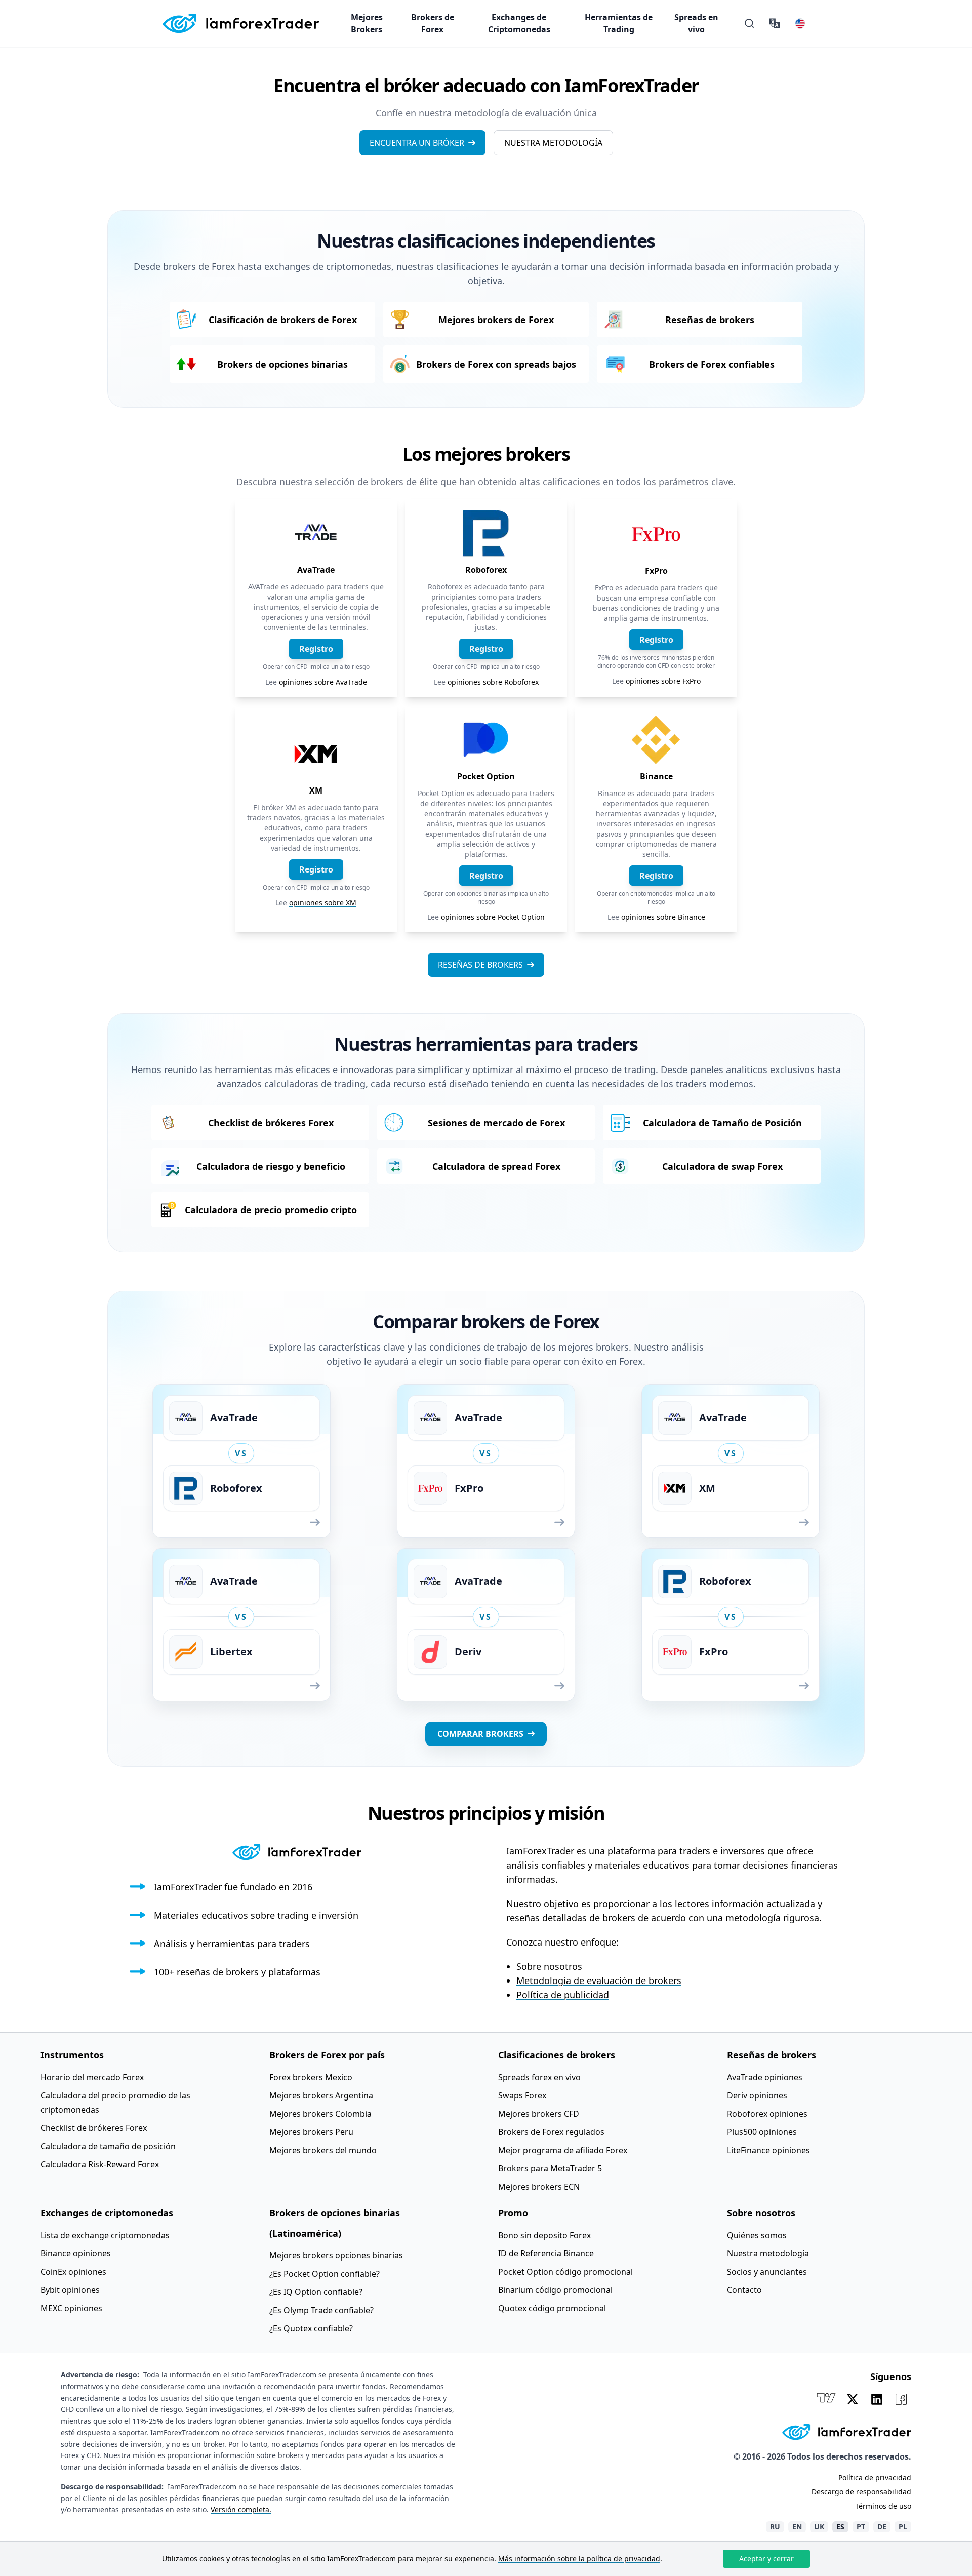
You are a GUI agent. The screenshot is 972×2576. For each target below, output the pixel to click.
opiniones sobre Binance (663, 917)
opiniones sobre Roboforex (493, 682)
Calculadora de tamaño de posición (108, 2146)
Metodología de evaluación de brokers (599, 1980)
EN (797, 2527)
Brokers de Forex (433, 23)
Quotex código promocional (552, 2308)
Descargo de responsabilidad (861, 2492)
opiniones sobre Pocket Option (493, 917)
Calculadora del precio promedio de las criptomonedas (115, 2103)
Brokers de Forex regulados (551, 2132)
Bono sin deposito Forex (544, 2235)
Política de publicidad (563, 1995)
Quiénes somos (757, 2235)
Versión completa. (241, 2509)
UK (819, 2527)
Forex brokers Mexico (311, 2077)
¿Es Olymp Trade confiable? (321, 2310)
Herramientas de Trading (619, 23)
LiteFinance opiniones (768, 2150)
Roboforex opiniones (767, 2114)
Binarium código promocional (555, 2290)
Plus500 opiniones (762, 2132)
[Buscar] (749, 23)
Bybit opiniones (70, 2290)
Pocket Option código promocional (565, 2272)
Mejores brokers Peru (311, 2132)
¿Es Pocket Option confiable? (325, 2274)
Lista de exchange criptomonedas (105, 2235)
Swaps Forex (522, 2095)
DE (882, 2527)
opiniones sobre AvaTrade (323, 682)
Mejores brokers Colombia (320, 2114)
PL (903, 2527)
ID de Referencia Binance (546, 2253)
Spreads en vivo (696, 23)
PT (861, 2527)
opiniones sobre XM (323, 903)
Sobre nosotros (549, 1966)
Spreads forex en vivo (539, 2077)
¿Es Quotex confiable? (311, 2328)
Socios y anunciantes (767, 2272)
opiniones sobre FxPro (663, 681)
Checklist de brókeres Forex (94, 2128)
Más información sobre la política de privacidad (579, 2559)
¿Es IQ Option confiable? (316, 2292)
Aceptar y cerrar (766, 2559)
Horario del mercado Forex (92, 2077)
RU (775, 2527)
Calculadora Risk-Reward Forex (100, 2164)
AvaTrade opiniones (765, 2077)
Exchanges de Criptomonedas (519, 23)
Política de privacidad (875, 2478)
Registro (316, 649)
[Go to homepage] (240, 23)
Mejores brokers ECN (539, 2187)
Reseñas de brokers (480, 965)
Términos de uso (883, 2506)
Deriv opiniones (757, 2095)
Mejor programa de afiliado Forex (563, 2150)
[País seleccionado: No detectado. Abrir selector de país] (800, 23)
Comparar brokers (480, 1734)
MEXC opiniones (71, 2308)
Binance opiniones (76, 2253)
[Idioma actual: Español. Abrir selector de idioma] (775, 23)
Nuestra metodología (553, 143)
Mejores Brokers (367, 23)
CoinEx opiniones (73, 2272)
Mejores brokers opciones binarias (336, 2255)
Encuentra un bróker (417, 143)
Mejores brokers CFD (539, 2114)
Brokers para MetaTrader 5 (550, 2168)
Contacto (744, 2290)
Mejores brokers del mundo (323, 2150)
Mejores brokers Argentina (321, 2095)
